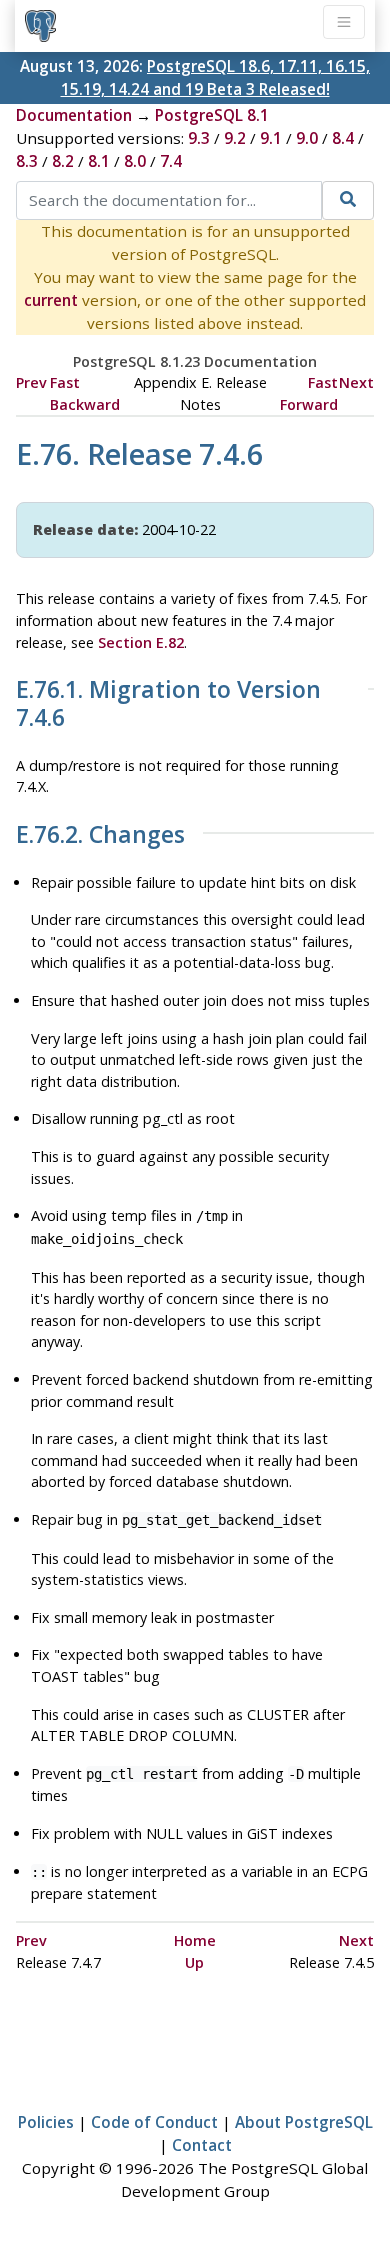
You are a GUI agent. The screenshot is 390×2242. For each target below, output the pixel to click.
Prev (31, 382)
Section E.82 (141, 642)
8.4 (343, 138)
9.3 (199, 138)
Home (195, 1940)
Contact (202, 2145)
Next (356, 382)
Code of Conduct (154, 2122)
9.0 (307, 138)
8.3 (27, 161)
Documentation (74, 115)
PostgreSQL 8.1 (212, 115)
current (51, 300)
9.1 (271, 138)
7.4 (171, 161)
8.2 (63, 161)
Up (194, 1962)
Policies (46, 2122)
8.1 (99, 161)
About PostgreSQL (304, 2122)
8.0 (135, 161)
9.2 (235, 138)
